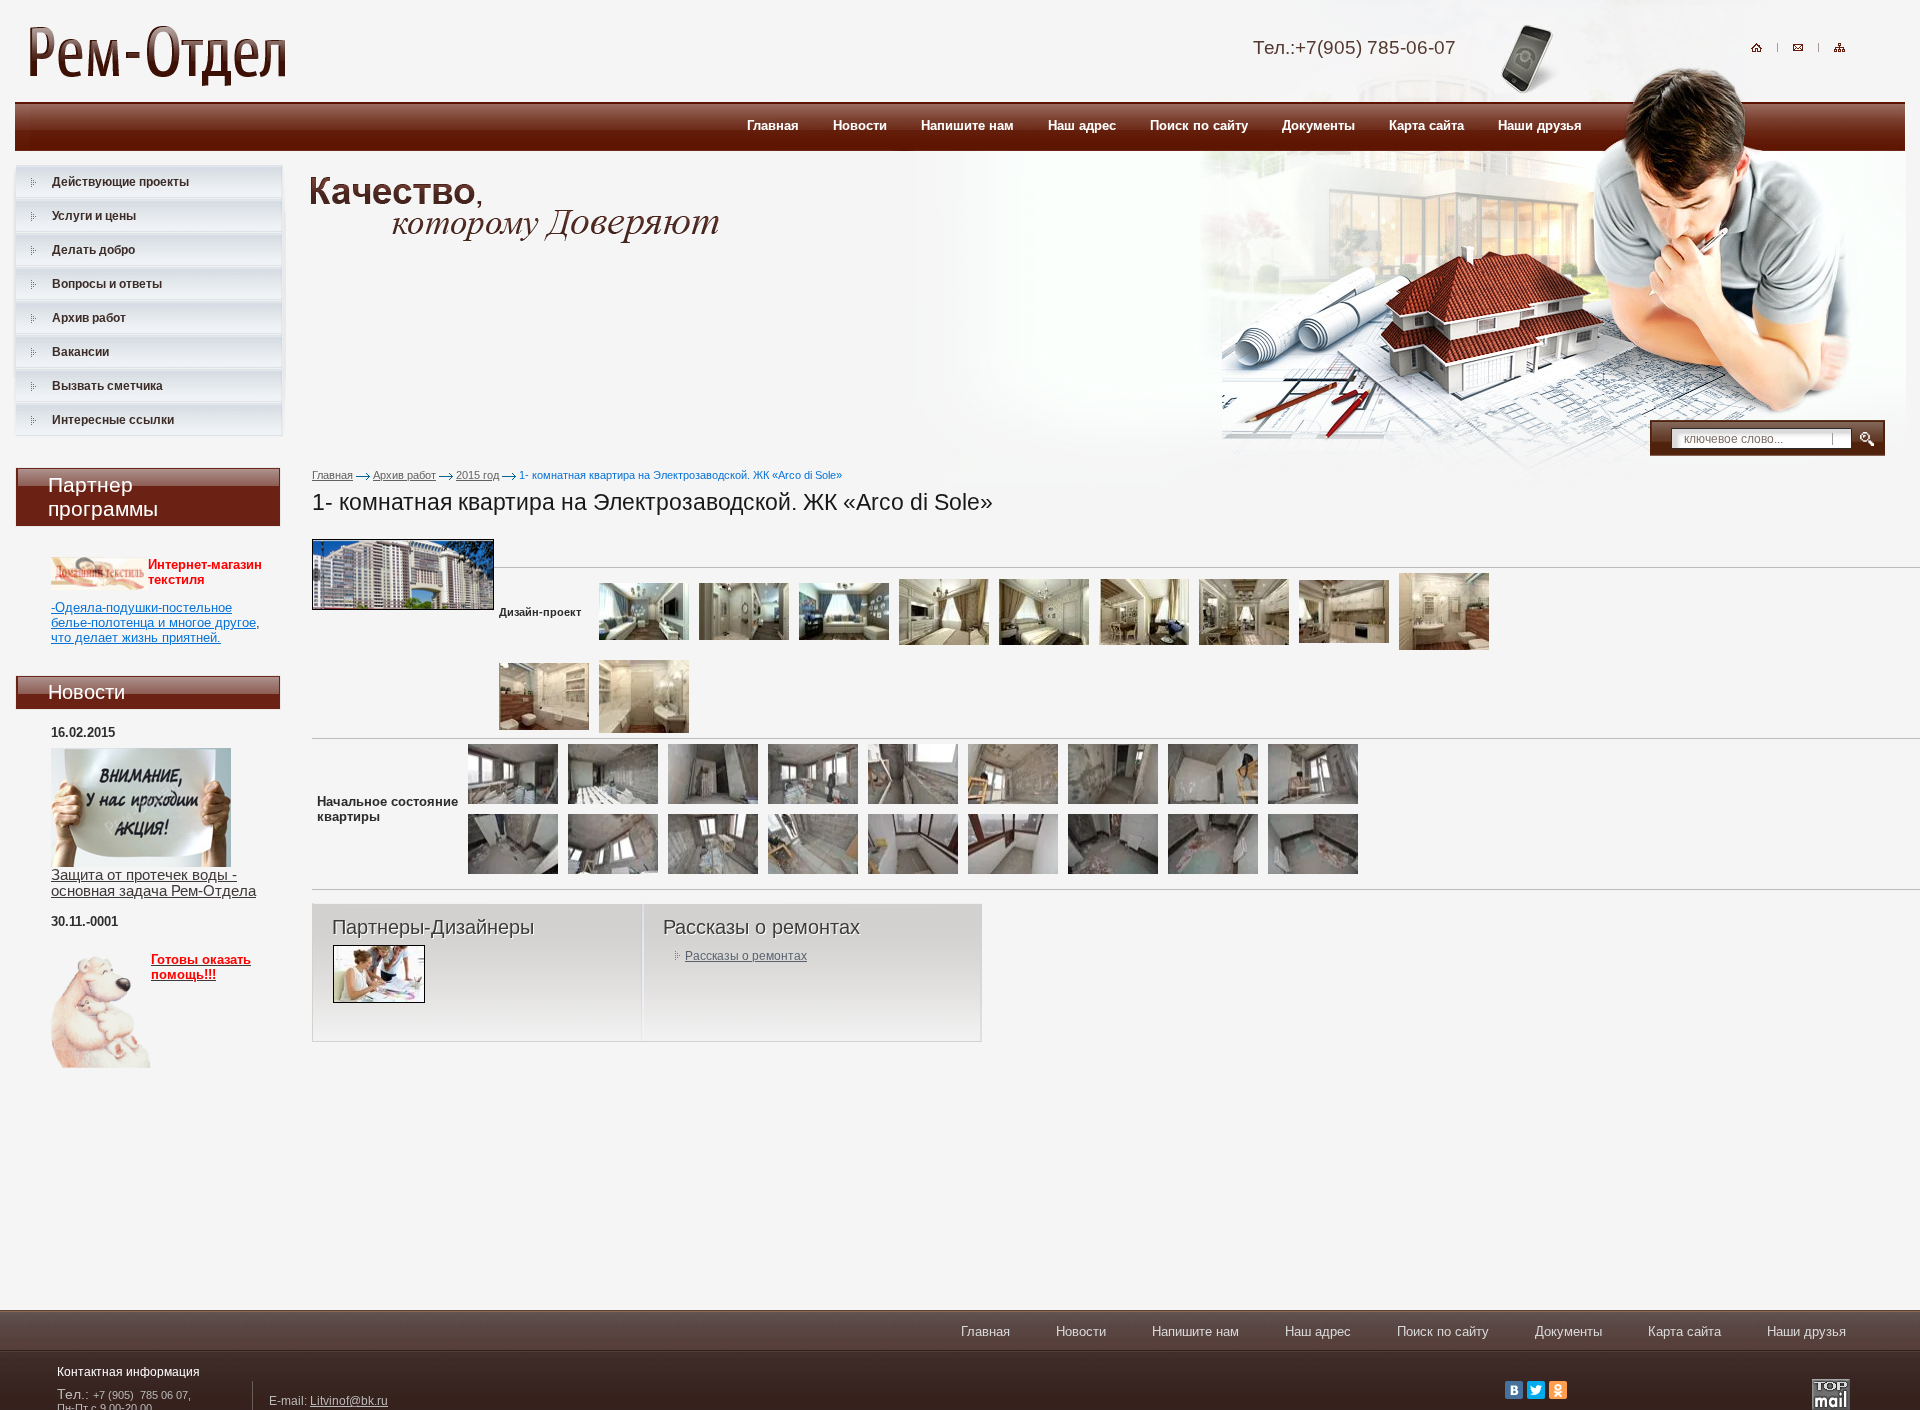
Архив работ (404, 475)
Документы (1568, 1331)
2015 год (477, 475)
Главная (332, 475)
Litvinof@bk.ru (349, 1401)
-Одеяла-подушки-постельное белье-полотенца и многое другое (153, 615)
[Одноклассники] (1558, 1390)
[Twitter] (1536, 1390)
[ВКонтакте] (1514, 1390)
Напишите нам (1195, 1331)
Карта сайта (1684, 1331)
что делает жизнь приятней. (136, 637)
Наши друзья (1806, 1331)
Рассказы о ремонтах (746, 956)
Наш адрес (1318, 1331)
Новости (1081, 1331)
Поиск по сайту (1443, 1331)
